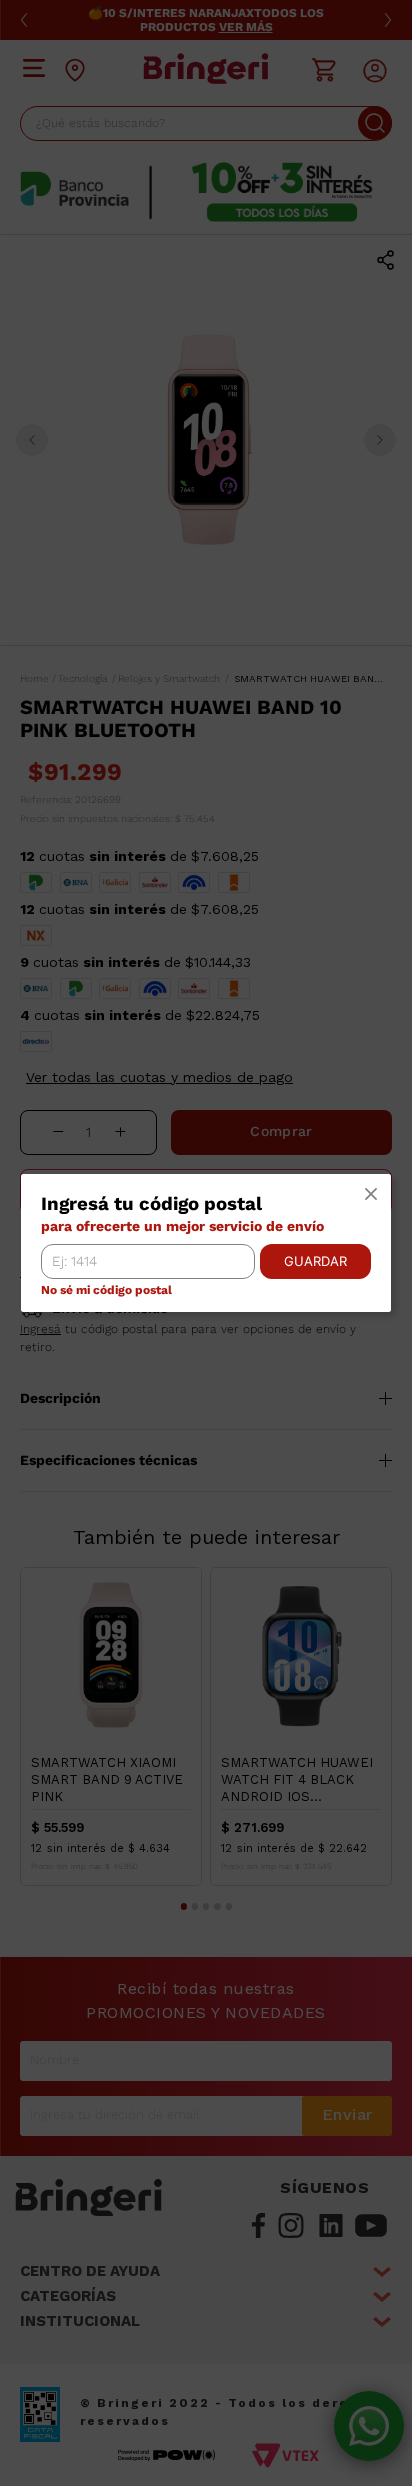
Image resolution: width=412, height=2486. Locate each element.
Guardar (315, 1261)
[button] (371, 1195)
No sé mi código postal (106, 1290)
